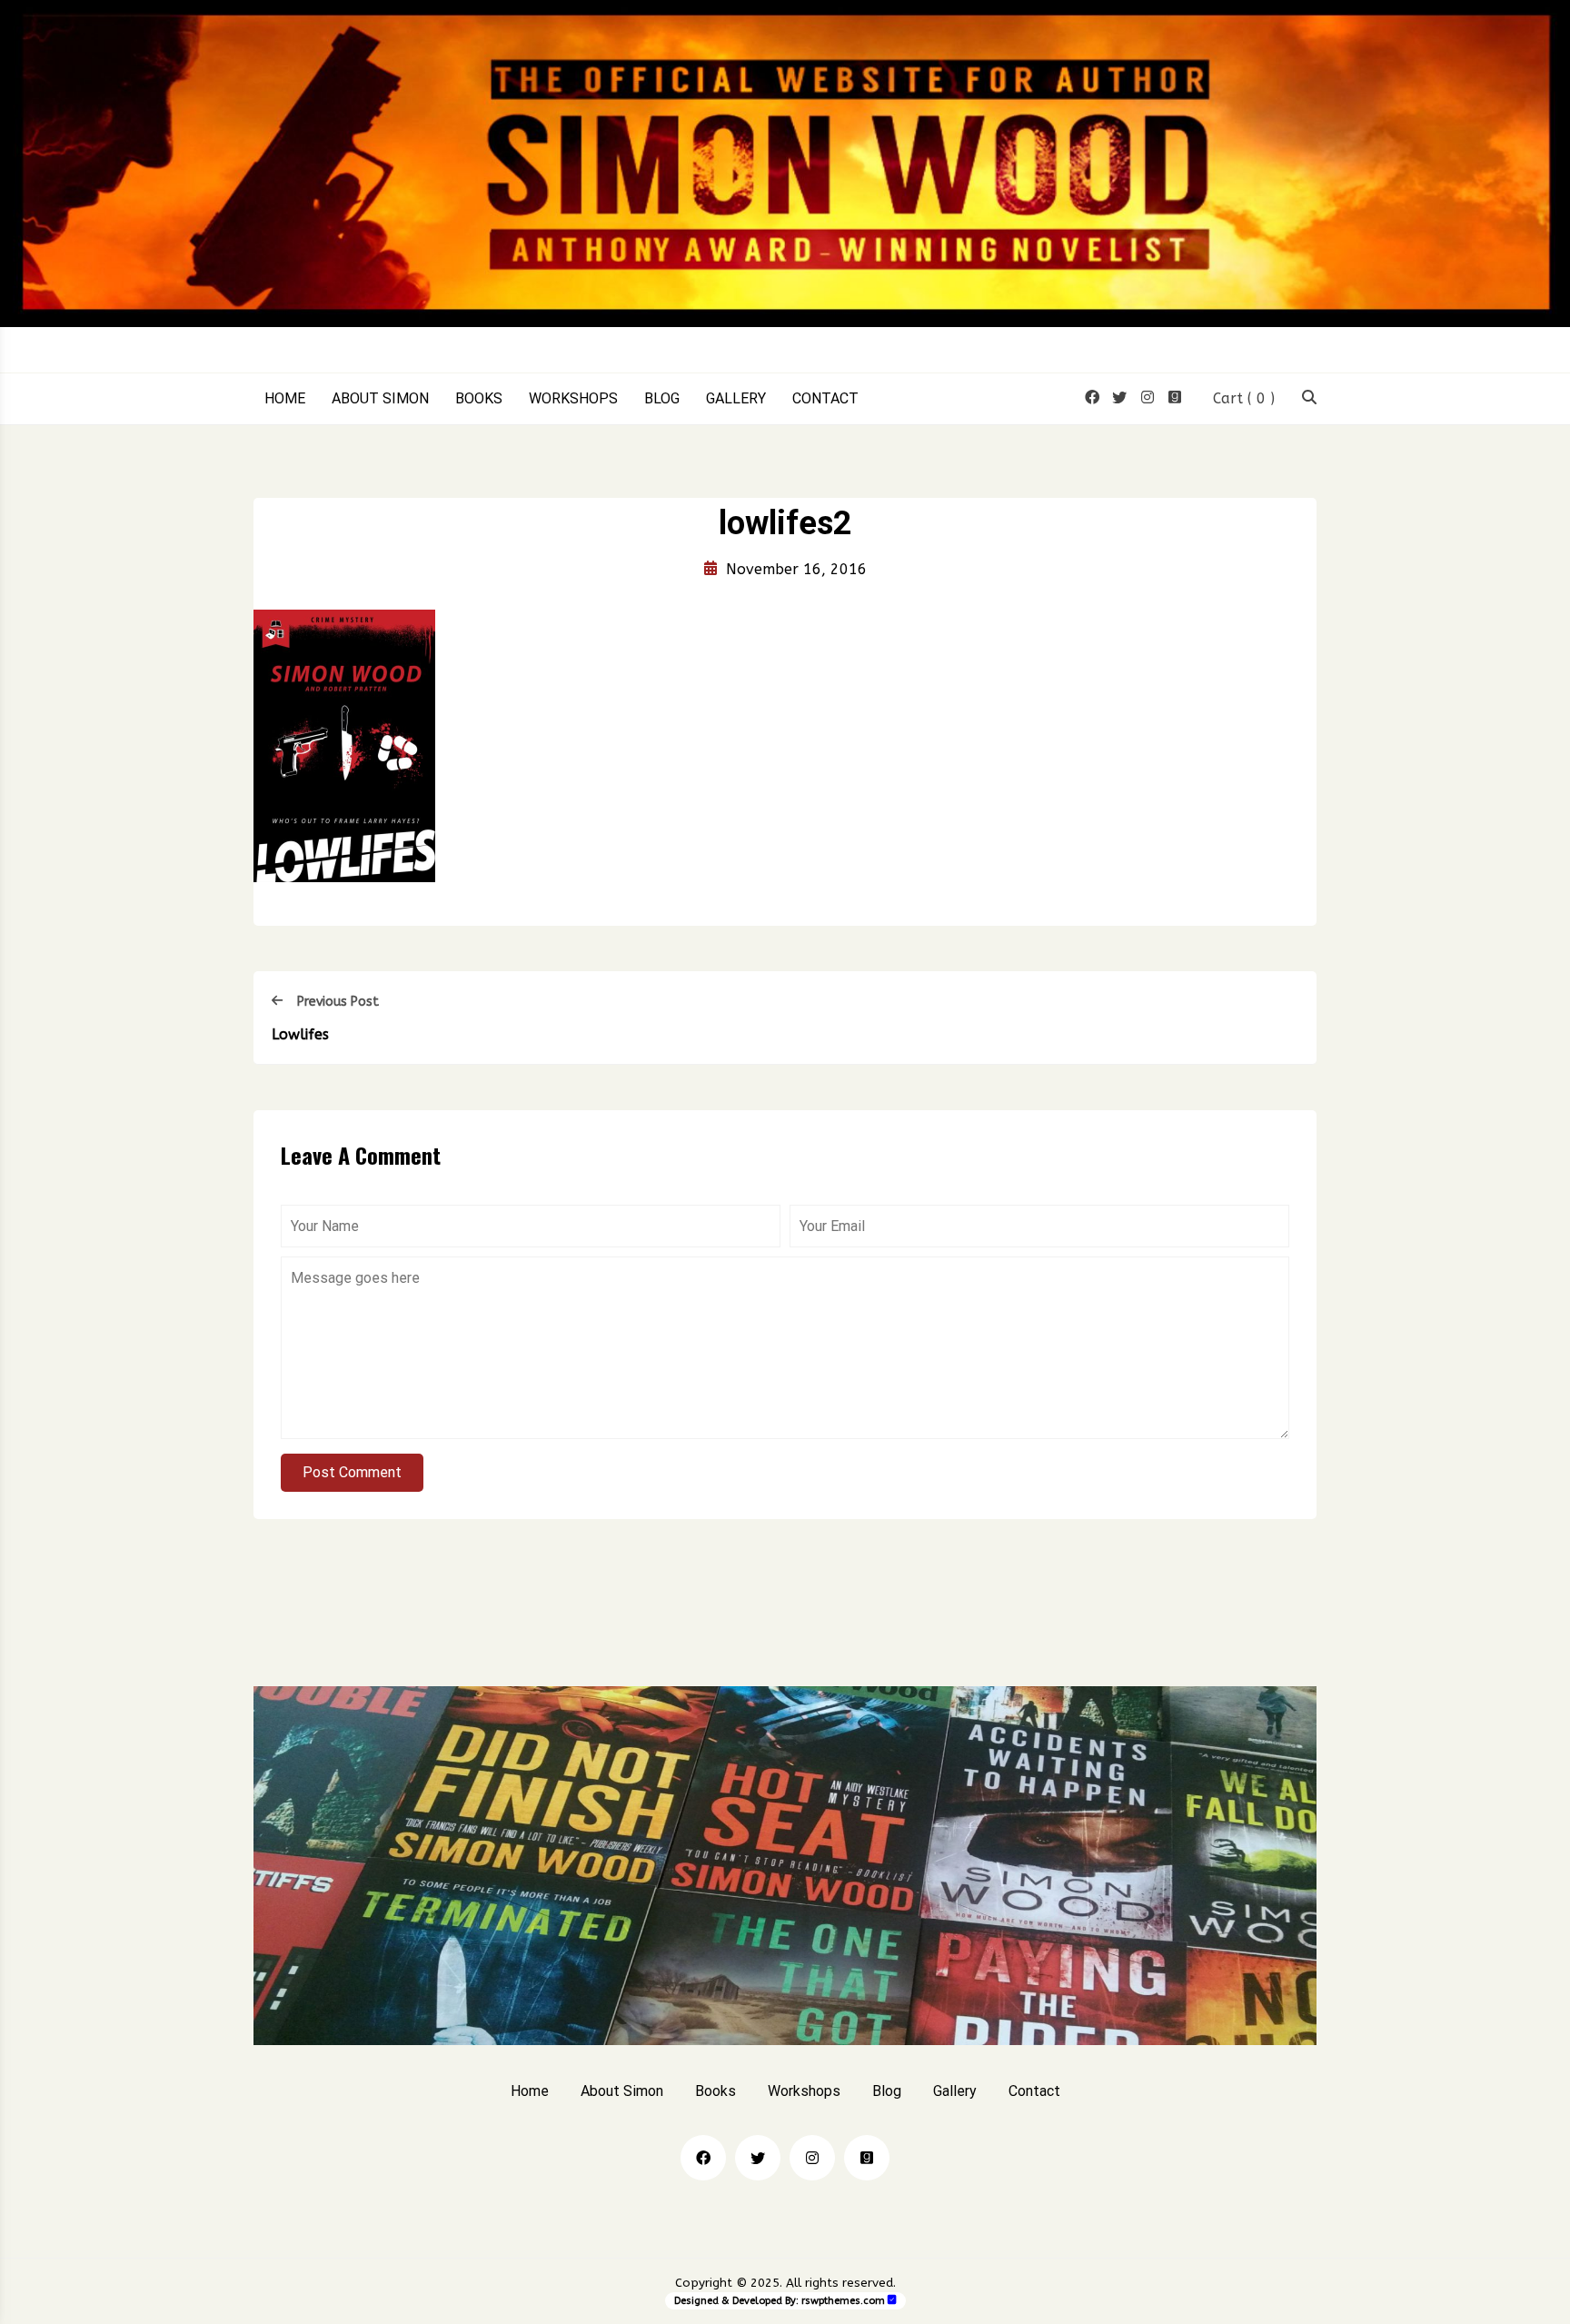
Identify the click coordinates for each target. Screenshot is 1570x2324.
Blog (662, 399)
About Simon (380, 399)
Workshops (573, 399)
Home (285, 399)
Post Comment (352, 1472)
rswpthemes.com (843, 2301)
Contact (825, 399)
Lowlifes (300, 1034)
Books (479, 399)
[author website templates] (892, 2300)
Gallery (736, 399)
